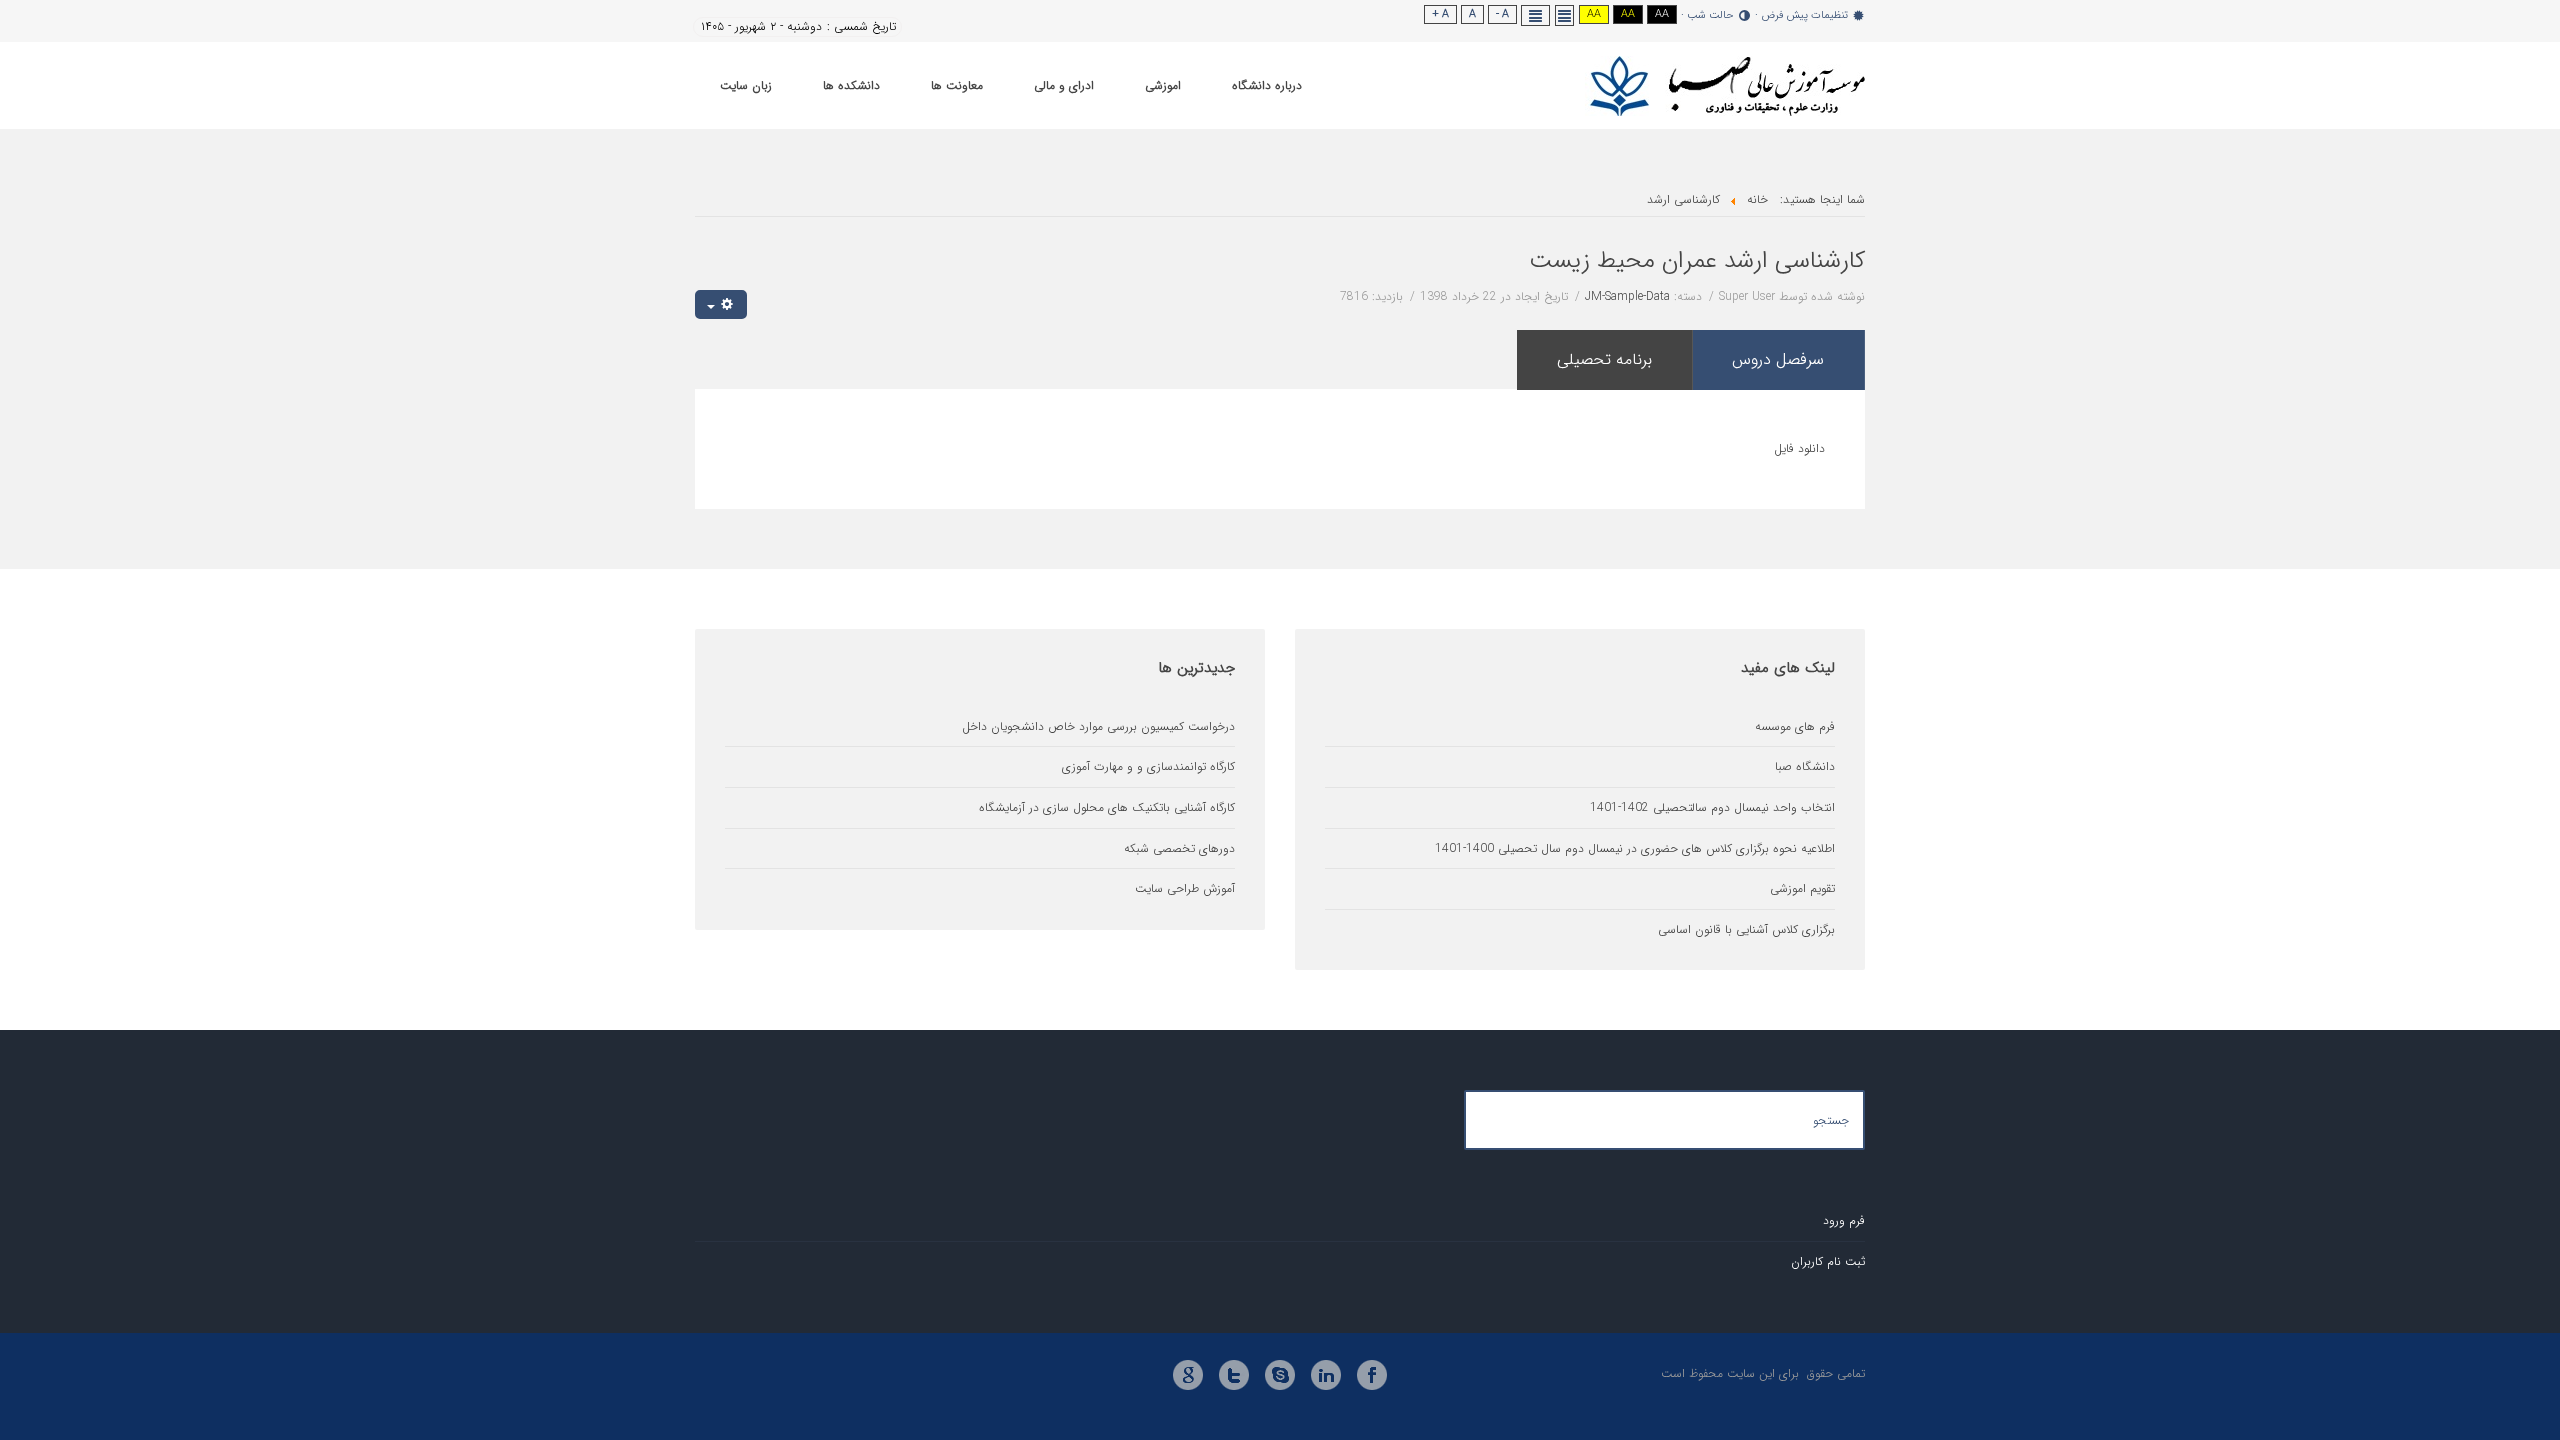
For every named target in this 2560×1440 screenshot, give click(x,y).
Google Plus (1188, 1375)
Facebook (1372, 1375)
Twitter (1234, 1375)
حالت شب (1710, 16)
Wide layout (1536, 15)
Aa (1662, 14)
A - (1502, 14)
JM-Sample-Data (1627, 296)
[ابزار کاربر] (721, 304)
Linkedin (1326, 1375)
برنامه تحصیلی (1604, 359)
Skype (1280, 1375)
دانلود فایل (1799, 448)
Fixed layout (1565, 15)
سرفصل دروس (1778, 359)
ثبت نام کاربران (1828, 1261)
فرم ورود (1844, 1220)
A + (1440, 14)
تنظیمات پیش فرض (1804, 16)
